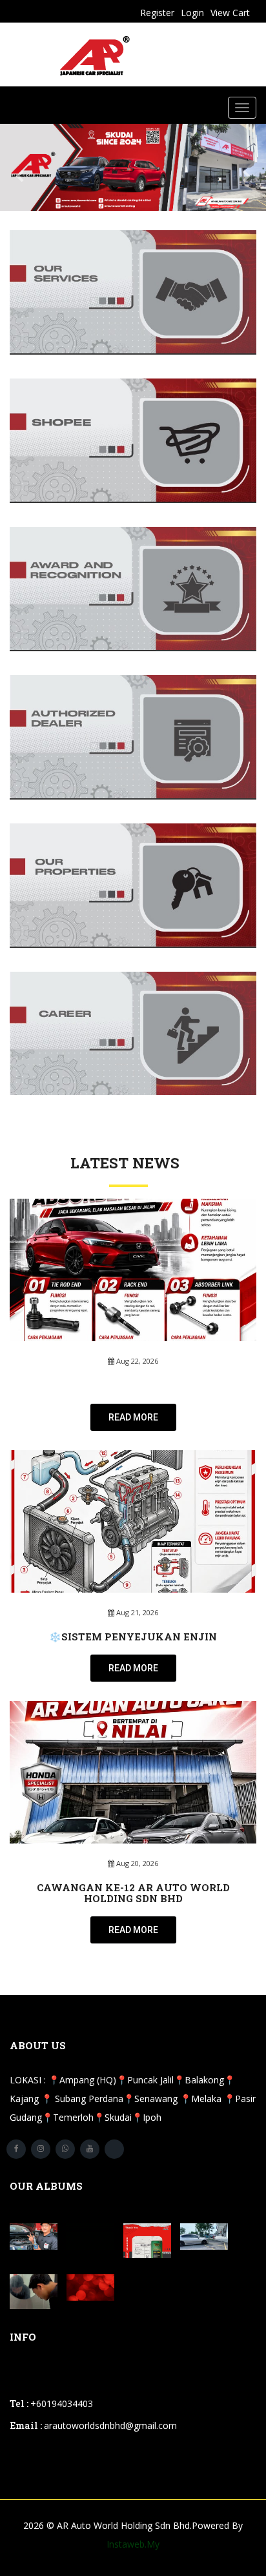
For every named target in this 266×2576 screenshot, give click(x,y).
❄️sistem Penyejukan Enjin (133, 1637)
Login (192, 13)
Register (157, 13)
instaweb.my (133, 2544)
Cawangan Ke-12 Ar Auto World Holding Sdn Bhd (133, 1893)
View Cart (230, 13)
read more (133, 1417)
